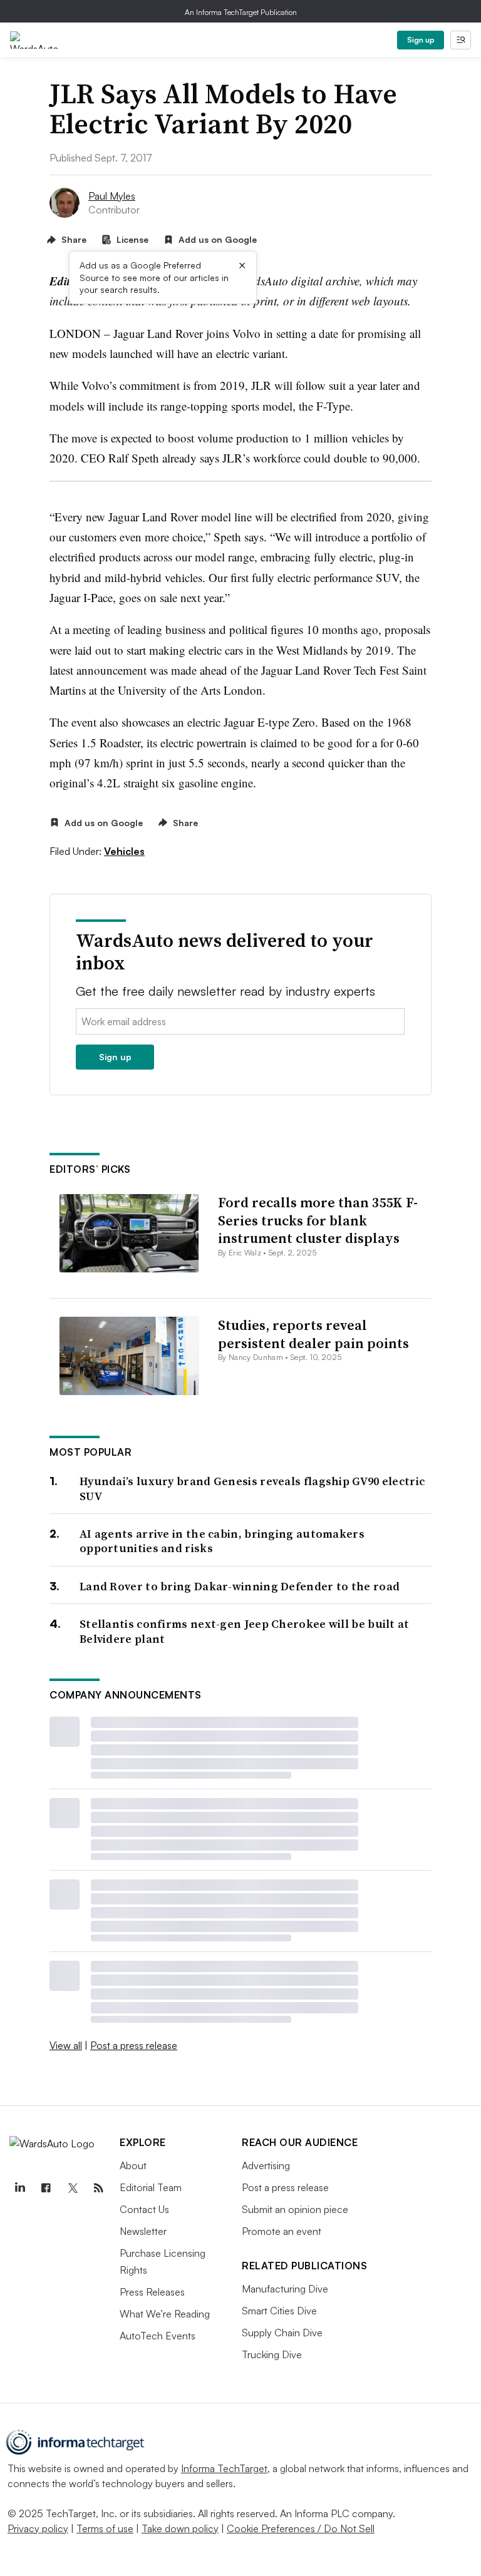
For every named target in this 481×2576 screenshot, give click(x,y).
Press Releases (152, 2292)
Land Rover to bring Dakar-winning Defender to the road (240, 1586)
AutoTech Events (158, 2336)
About (133, 2165)
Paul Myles (112, 196)
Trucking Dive (272, 2354)
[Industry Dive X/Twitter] (72, 2188)
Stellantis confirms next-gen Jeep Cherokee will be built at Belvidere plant (245, 1631)
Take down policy (180, 2528)
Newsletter (143, 2231)
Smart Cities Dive (279, 2311)
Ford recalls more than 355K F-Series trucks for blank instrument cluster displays (318, 1220)
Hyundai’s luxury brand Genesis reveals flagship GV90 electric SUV (252, 1489)
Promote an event (282, 2231)
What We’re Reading (165, 2314)
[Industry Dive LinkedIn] (19, 2188)
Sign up (421, 40)
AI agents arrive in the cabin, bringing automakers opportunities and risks (222, 1541)
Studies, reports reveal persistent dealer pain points (313, 1334)
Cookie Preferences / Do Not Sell (301, 2528)
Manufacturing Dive (285, 2289)
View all (66, 2045)
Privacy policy (38, 2528)
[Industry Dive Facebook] (46, 2188)
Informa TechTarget (224, 2468)
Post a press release (134, 2045)
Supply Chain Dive (282, 2333)
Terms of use (105, 2528)
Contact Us (144, 2209)
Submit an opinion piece (295, 2209)
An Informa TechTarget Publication (241, 12)
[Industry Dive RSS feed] (98, 2188)
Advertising (266, 2165)
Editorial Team (151, 2187)
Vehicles (124, 851)
